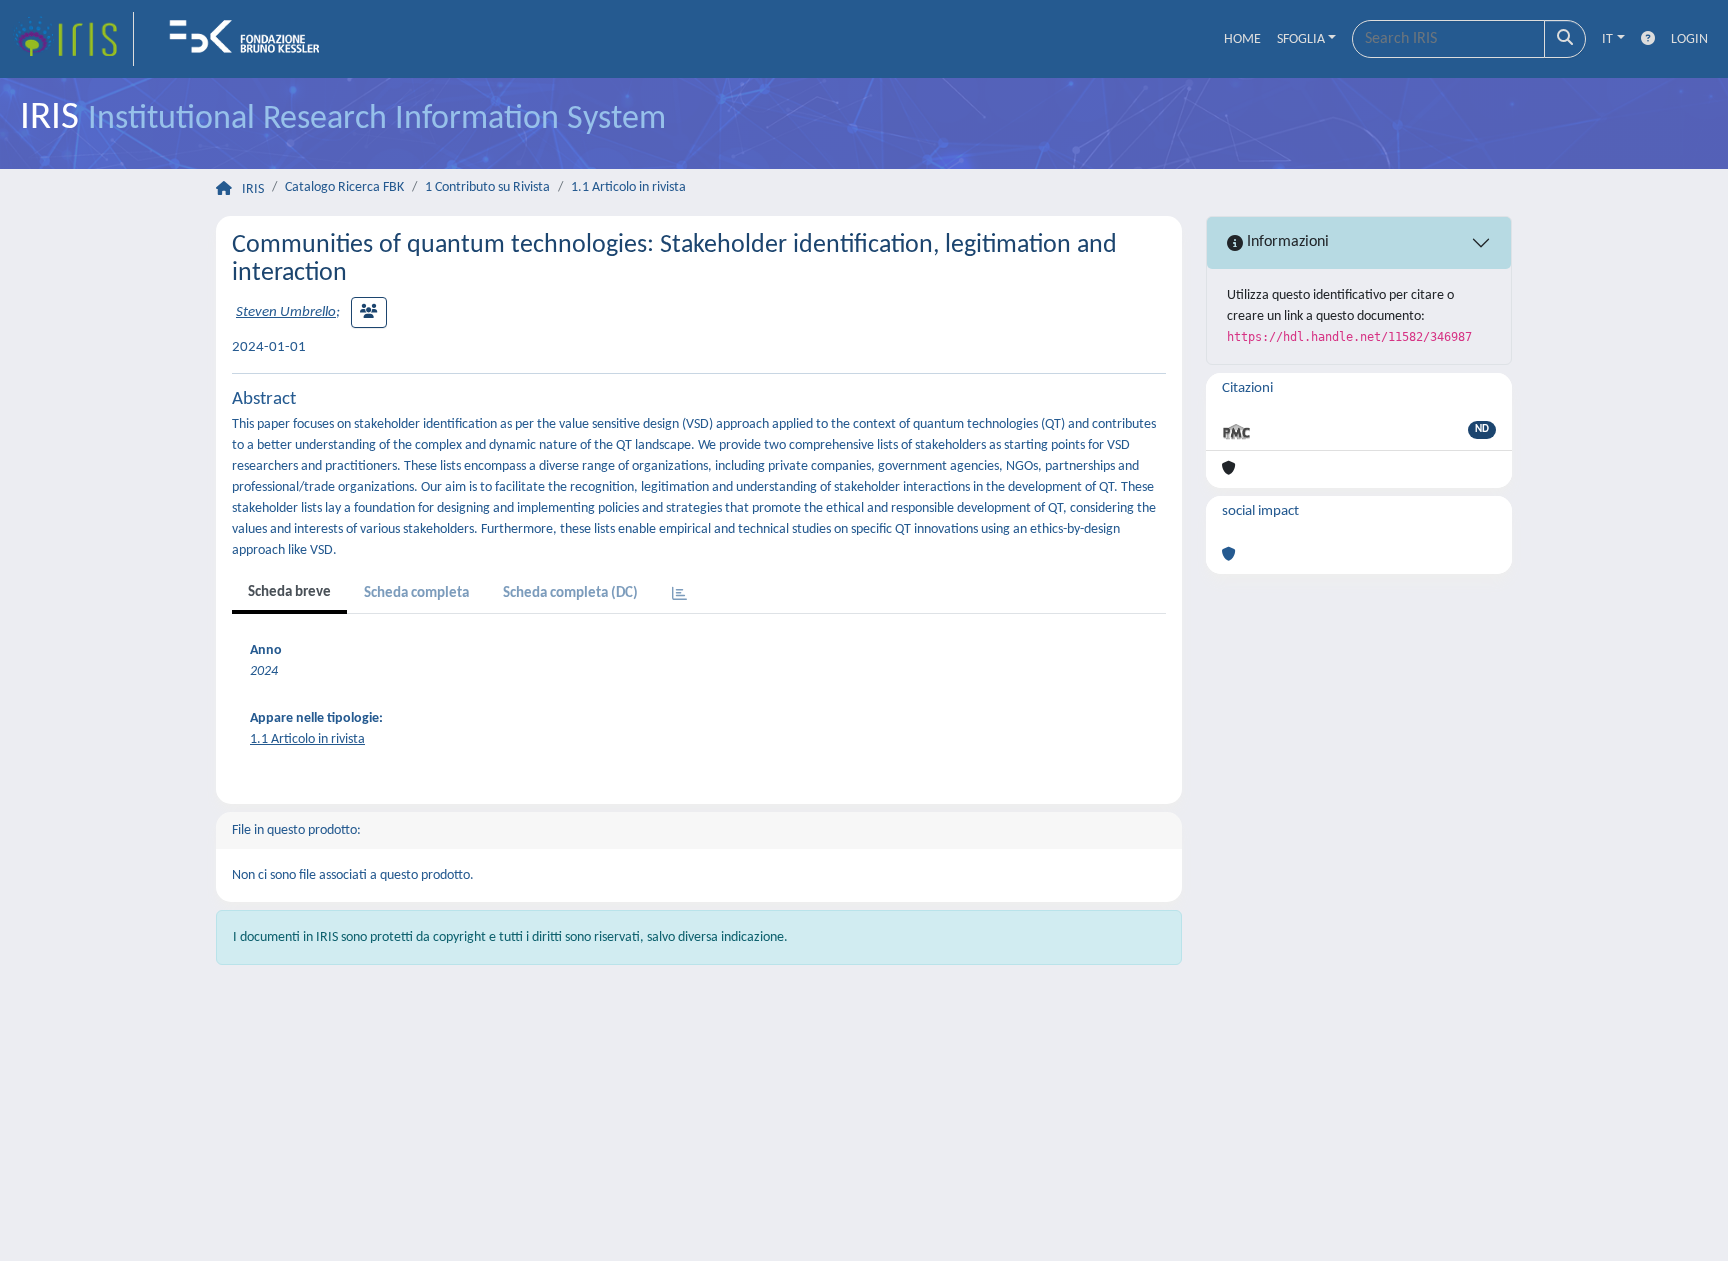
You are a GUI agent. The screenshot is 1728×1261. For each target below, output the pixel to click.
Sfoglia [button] (1301, 39)
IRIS (253, 189)
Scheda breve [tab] (289, 592)
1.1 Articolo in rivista (628, 187)
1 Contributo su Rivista (487, 187)
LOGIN (1689, 39)
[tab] (679, 595)
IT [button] (1607, 39)
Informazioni (1286, 242)
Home (1242, 39)
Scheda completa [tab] (416, 593)
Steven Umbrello (286, 312)
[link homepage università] (251, 39)
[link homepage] (73, 39)
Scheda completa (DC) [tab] (570, 593)
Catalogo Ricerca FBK (344, 187)
